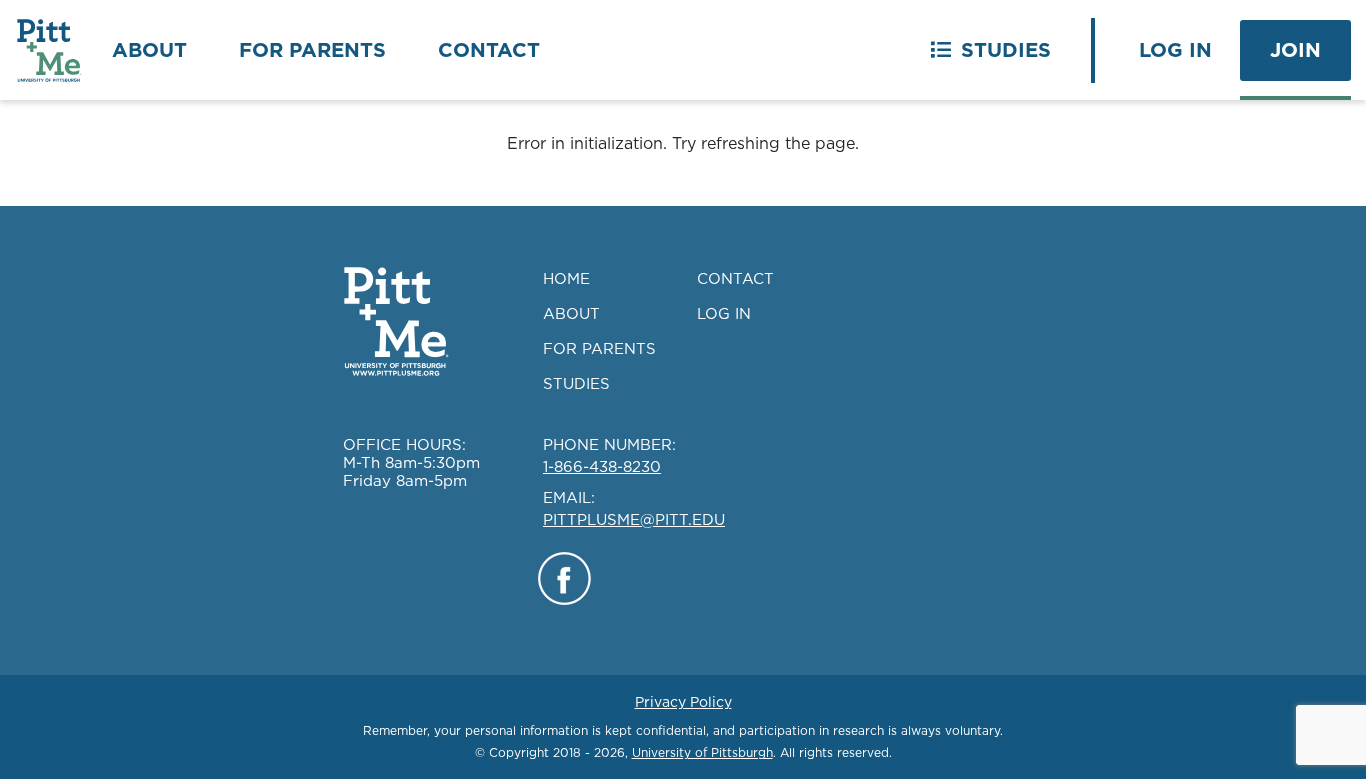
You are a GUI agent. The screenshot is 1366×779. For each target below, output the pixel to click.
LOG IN (724, 313)
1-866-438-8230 (602, 466)
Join (1295, 50)
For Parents (312, 50)
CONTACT (735, 278)
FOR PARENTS (599, 348)
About (149, 50)
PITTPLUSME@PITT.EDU (634, 519)
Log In (1175, 50)
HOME (566, 278)
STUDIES (576, 383)
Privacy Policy (683, 702)
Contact (489, 50)
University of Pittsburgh (702, 752)
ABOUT (571, 313)
